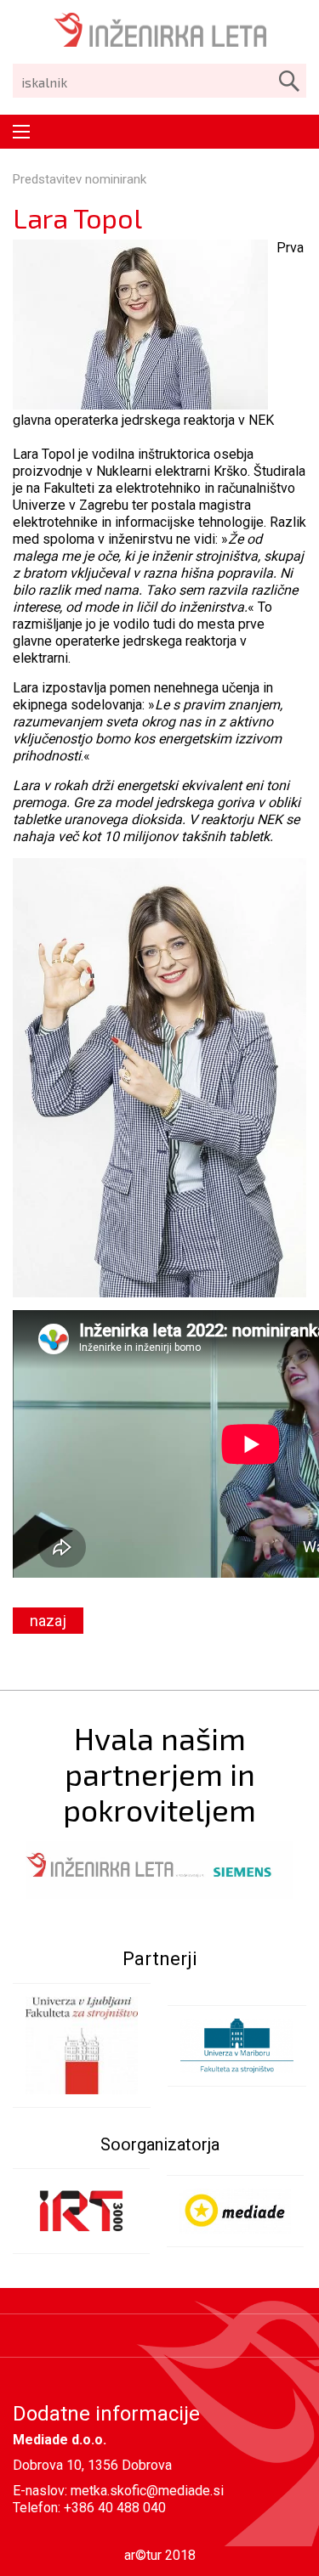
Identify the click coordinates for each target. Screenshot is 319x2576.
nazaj (48, 1621)
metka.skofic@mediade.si (147, 2491)
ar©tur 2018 (160, 2555)
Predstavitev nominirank (80, 179)
